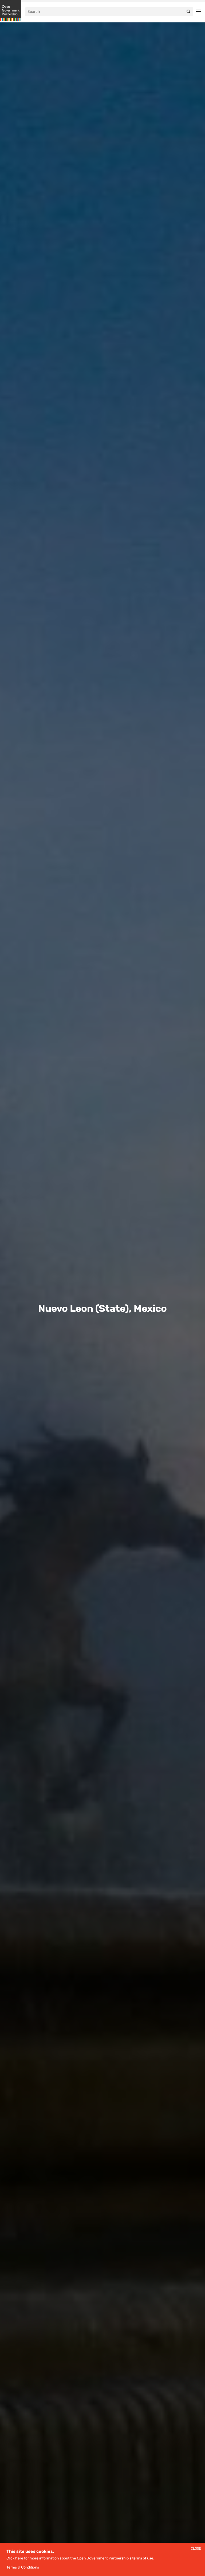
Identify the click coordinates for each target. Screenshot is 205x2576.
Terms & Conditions (23, 2567)
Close (196, 2549)
